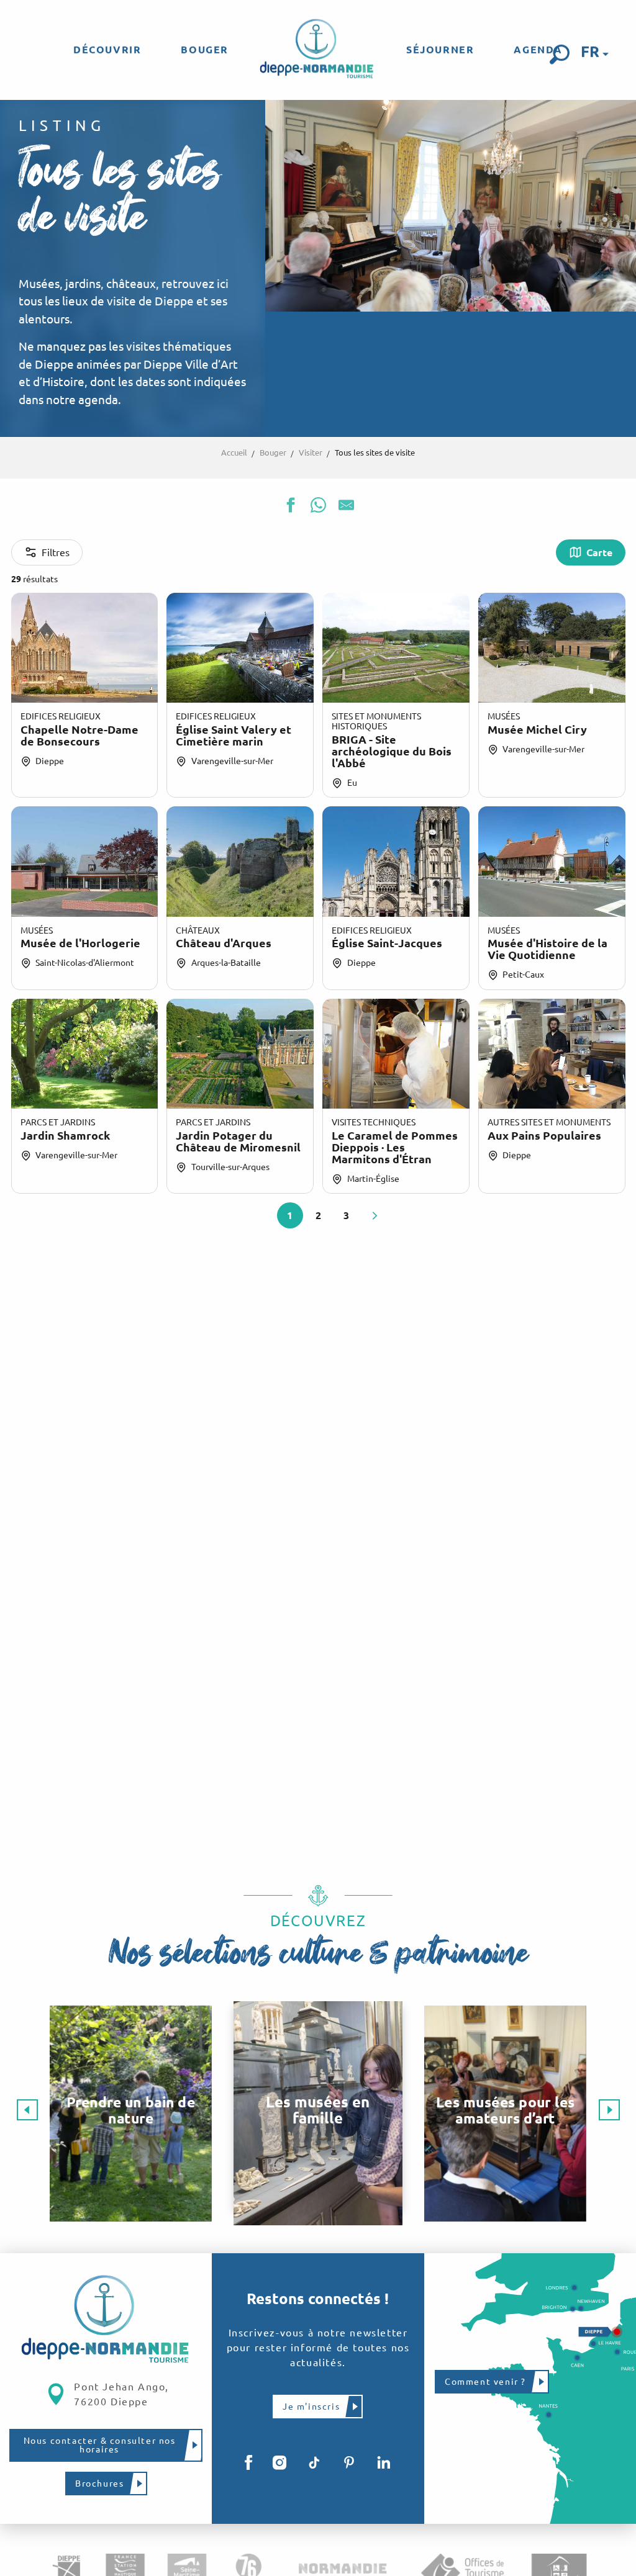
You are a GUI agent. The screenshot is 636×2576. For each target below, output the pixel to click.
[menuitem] (107, 50)
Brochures (99, 2484)
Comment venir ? (485, 2382)
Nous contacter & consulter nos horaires (100, 2445)
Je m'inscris (311, 2407)
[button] (560, 55)
